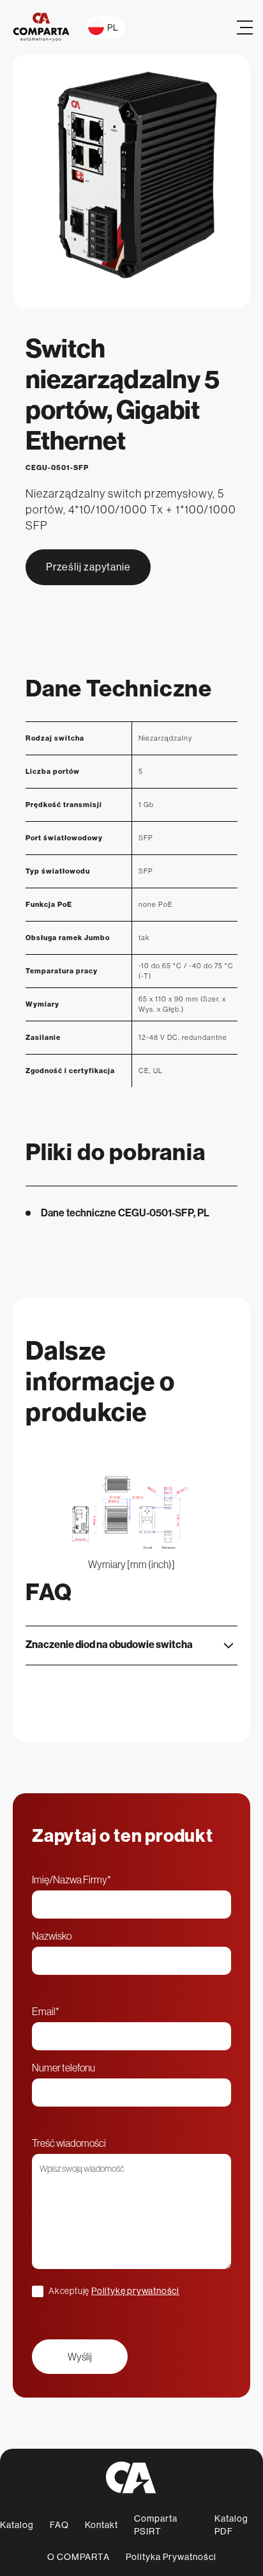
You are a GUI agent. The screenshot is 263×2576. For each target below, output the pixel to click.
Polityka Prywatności (171, 2557)
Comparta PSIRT (156, 2525)
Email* (46, 2011)
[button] (105, 27)
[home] (41, 27)
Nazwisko (52, 1936)
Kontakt (101, 2525)
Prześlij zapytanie (88, 567)
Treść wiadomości (69, 2143)
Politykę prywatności (135, 2291)
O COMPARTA (79, 2557)
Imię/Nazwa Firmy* (71, 1880)
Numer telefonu (64, 2068)
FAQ (59, 2525)
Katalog (17, 2525)
